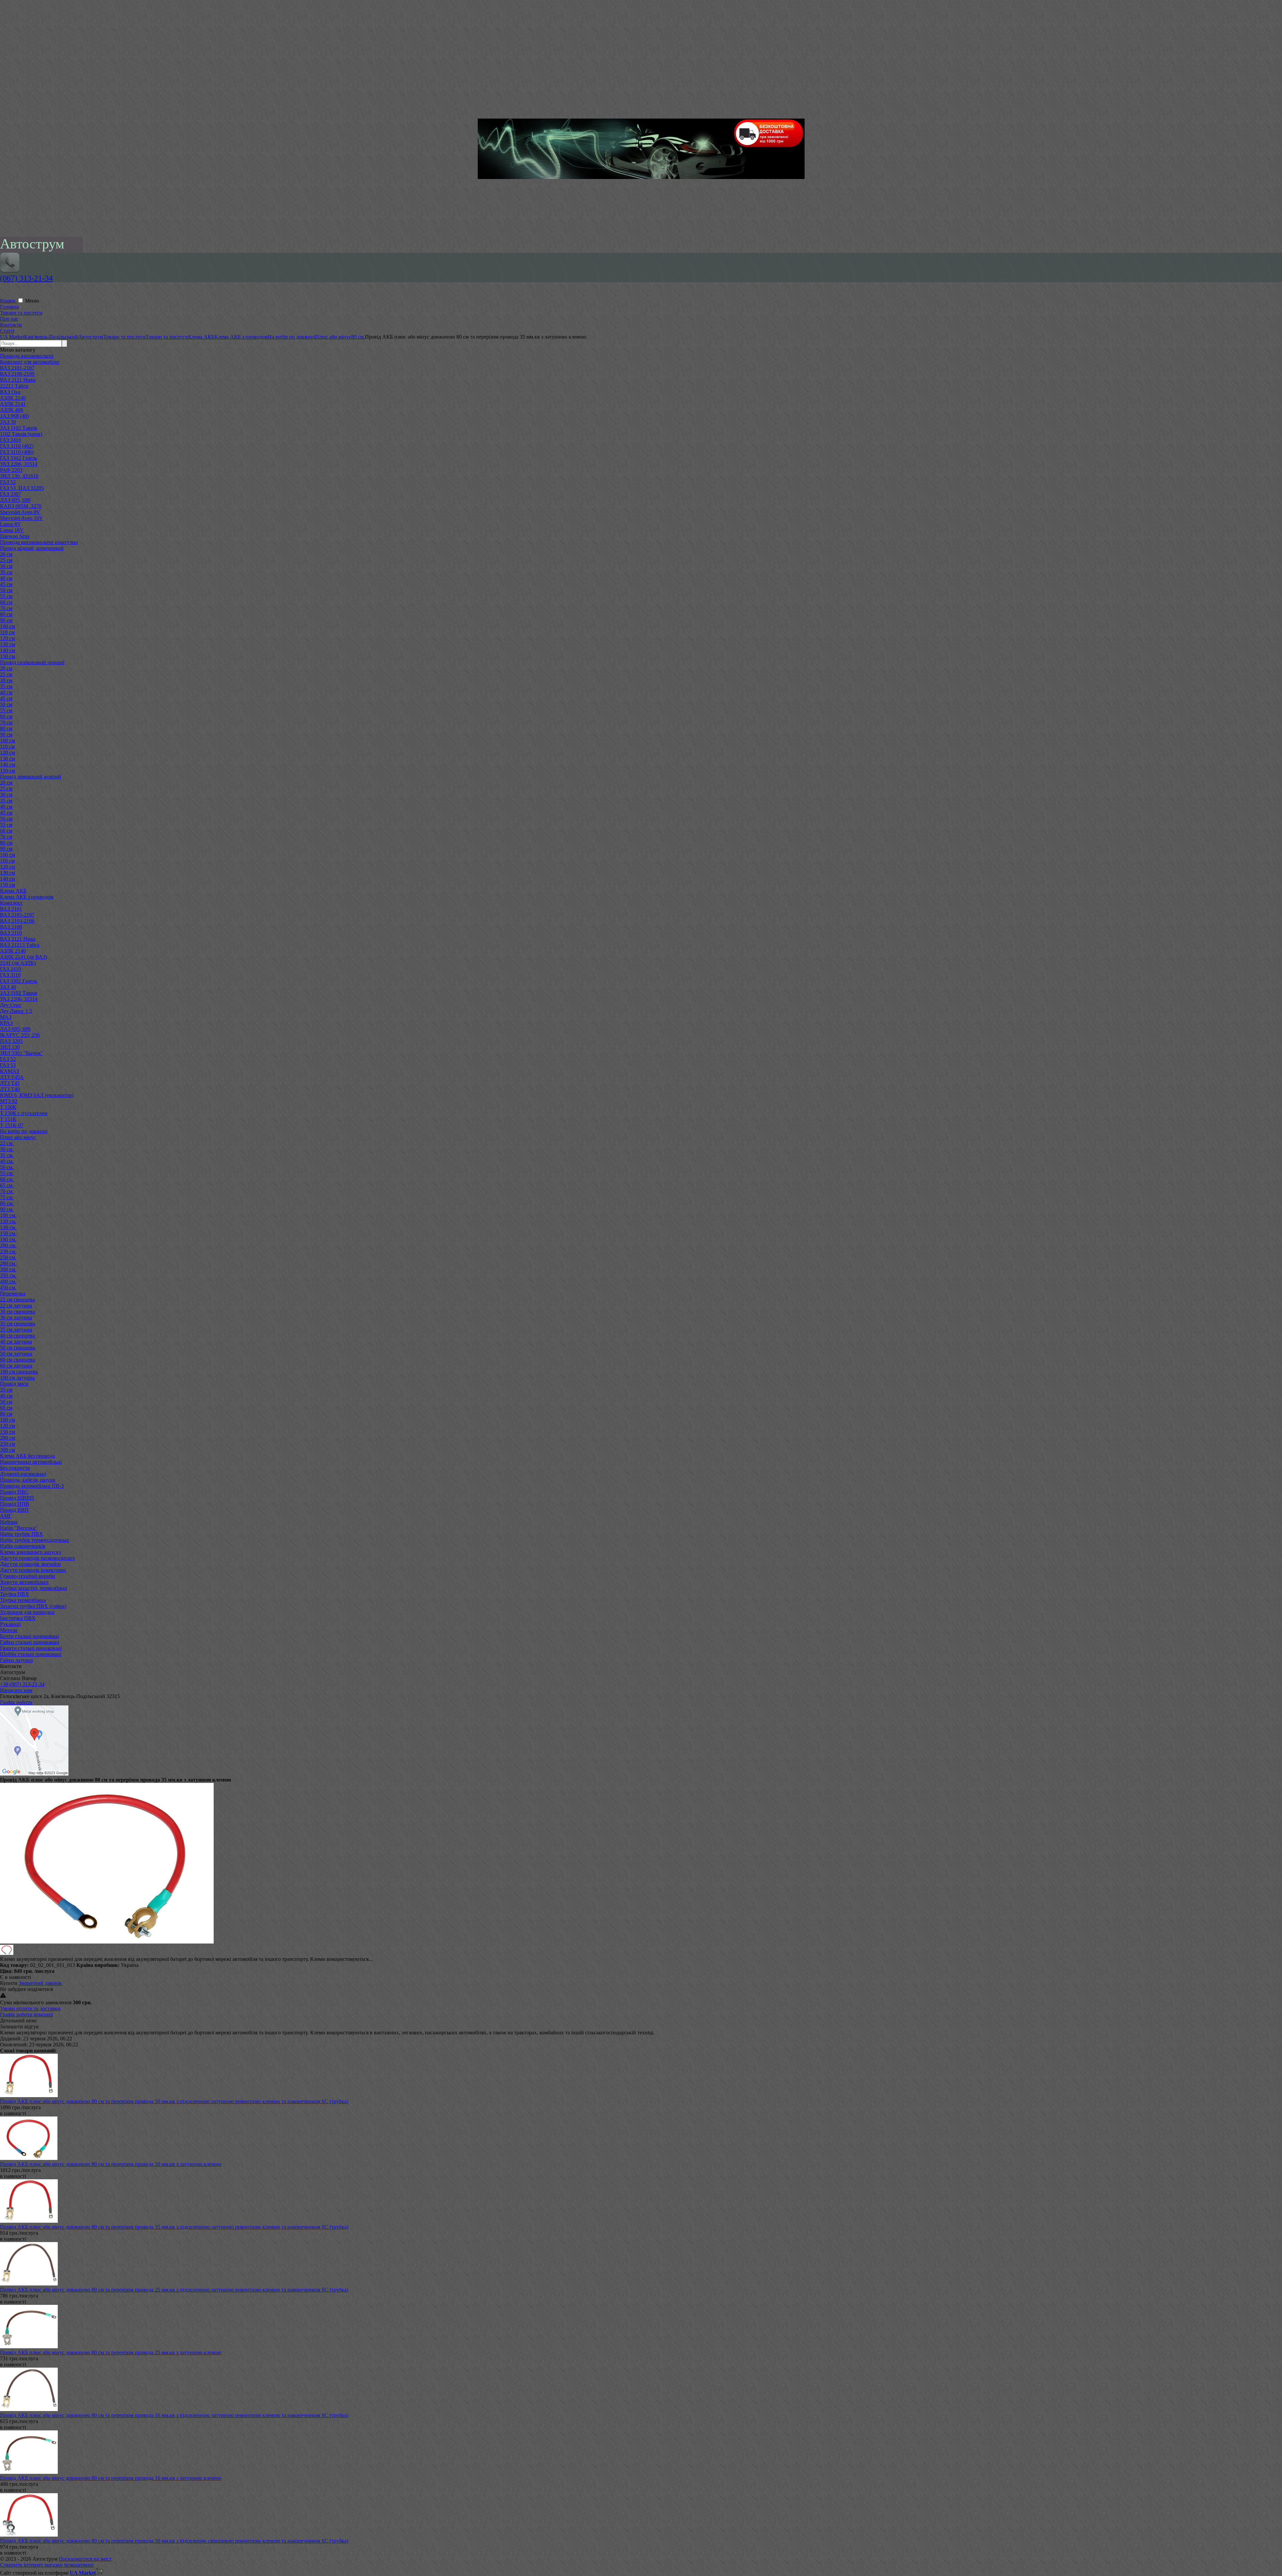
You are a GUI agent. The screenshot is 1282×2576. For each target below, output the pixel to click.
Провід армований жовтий (31, 777)
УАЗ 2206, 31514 (19, 464)
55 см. (7, 1173)
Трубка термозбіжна (23, 1600)
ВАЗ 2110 (11, 933)
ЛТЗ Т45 (10, 1083)
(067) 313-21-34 (26, 278)
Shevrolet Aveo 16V (22, 518)
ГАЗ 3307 (11, 494)
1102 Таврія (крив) (21, 434)
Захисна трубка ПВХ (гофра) (33, 1606)
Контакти (11, 325)
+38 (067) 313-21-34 (22, 1684)
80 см (6, 614)
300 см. (8, 1269)
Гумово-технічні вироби (28, 1576)
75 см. (7, 1197)
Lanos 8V (11, 524)
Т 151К (8, 1119)
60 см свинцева (18, 1360)
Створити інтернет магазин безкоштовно (47, 2565)
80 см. (7, 1203)
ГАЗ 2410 (11, 440)
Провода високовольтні (27, 356)
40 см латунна (16, 1342)
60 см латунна (16, 1366)
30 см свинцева (18, 1312)
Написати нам (16, 1690)
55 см (6, 596)
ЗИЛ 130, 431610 (19, 476)
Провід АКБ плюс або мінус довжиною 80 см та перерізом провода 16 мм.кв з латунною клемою (111, 2478)
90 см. (7, 1209)
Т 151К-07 (12, 1125)
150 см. (8, 1233)
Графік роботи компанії (27, 2014)
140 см (8, 650)
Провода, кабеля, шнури (28, 1480)
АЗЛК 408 (12, 410)
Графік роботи (16, 1702)
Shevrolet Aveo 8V (20, 512)
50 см (6, 590)
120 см (8, 638)
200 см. (8, 1245)
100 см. (8, 1215)
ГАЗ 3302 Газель (19, 458)
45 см (6, 584)
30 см (6, 566)
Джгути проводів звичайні (30, 1564)
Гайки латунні (16, 1660)
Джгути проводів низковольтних (37, 1558)
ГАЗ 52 (8, 482)
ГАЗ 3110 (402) (17, 446)
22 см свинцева (18, 1300)
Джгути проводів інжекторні (33, 1570)
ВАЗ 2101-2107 (17, 368)
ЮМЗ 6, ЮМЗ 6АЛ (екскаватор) (37, 1095)
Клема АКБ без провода (27, 1456)
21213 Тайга (14, 386)
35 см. (7, 1155)
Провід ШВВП (17, 1498)
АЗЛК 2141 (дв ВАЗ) (24, 957)
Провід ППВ (15, 1504)
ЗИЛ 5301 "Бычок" (22, 1053)
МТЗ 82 (9, 1101)
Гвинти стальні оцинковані (31, 1648)
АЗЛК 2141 (13, 404)
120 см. (8, 1221)
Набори (9, 1522)
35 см (6, 572)
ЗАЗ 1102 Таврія (19, 428)
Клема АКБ (13, 891)
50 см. (7, 1167)
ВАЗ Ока (10, 392)
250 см (8, 1444)
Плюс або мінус (18, 1137)
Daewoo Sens (15, 536)
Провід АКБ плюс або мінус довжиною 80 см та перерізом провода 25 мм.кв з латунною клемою (111, 2352)
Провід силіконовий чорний (32, 662)
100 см (8, 626)
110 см (7, 632)
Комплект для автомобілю (30, 362)
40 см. (7, 1161)
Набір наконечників (23, 1546)
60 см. (7, 1179)
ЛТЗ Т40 (10, 1089)
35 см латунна (16, 1330)
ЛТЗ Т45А (12, 1077)
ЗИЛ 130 (10, 1047)
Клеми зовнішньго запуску (31, 1552)
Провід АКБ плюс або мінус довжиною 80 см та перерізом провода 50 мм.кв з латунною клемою (111, 2164)
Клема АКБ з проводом (27, 897)
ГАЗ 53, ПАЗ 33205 (22, 488)
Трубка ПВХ (15, 1594)
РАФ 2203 (11, 470)
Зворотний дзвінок (40, 1983)
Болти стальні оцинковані (29, 1636)
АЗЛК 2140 (13, 398)
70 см (6, 608)
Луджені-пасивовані (23, 1474)
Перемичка (13, 1294)
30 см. (7, 1149)
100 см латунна (17, 1378)
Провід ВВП (14, 1510)
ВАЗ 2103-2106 (17, 921)
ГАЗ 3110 (10, 975)
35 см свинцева (18, 1324)
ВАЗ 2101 (11, 909)
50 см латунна (16, 1354)
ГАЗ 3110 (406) (17, 452)
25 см (6, 560)
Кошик (9, 301)
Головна (9, 307)
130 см (8, 644)
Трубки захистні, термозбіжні (34, 1588)
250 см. (8, 1257)
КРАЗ (6, 1023)
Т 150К (8, 1107)
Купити (9, 1983)
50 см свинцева (18, 1348)
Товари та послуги (21, 313)
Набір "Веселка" (19, 1528)
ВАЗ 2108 (11, 927)
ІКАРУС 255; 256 (20, 1035)
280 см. (8, 1263)
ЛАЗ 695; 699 (15, 1029)
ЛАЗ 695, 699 (15, 500)
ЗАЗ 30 (8, 422)
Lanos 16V (12, 530)
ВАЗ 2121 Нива (18, 380)
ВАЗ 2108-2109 (17, 374)
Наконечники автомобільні (31, 1462)
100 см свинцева (19, 1372)
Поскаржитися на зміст (85, 2559)
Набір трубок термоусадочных (35, 1540)
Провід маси (14, 1384)
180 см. (8, 1239)
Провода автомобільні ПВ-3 (32, 1486)
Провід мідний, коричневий (32, 548)
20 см (6, 554)
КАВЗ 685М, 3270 (21, 506)
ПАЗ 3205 (11, 1041)
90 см (6, 620)
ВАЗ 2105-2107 (17, 915)
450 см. (8, 1287)
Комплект (11, 903)
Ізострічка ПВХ (18, 1618)
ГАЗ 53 (8, 1065)
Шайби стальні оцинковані (31, 1654)
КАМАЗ (10, 1071)
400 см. (8, 1281)
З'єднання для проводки (27, 1612)
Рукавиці (10, 1624)
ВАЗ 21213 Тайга (20, 945)
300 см (8, 1450)
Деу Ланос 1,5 (16, 1011)
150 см (8, 656)
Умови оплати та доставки (30, 2008)
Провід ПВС (14, 1492)
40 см (6, 578)
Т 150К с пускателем (24, 1113)
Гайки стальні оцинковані (30, 1642)
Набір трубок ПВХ (22, 1534)
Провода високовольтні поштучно (39, 542)
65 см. (7, 1185)
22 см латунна (16, 1306)
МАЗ (6, 1017)
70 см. (7, 1191)
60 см (6, 602)
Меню (32, 301)
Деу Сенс (11, 1005)
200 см (8, 1438)
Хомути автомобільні (24, 1582)
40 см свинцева (18, 1336)
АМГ (6, 1516)
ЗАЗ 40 (8, 987)
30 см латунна (16, 1318)
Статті (7, 331)
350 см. (8, 1275)
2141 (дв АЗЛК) (18, 963)
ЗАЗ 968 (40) (14, 416)
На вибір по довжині (24, 1131)
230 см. (8, 1251)
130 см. (8, 1227)
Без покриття (15, 1468)
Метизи (9, 1630)
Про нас (9, 319)
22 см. (7, 1143)
